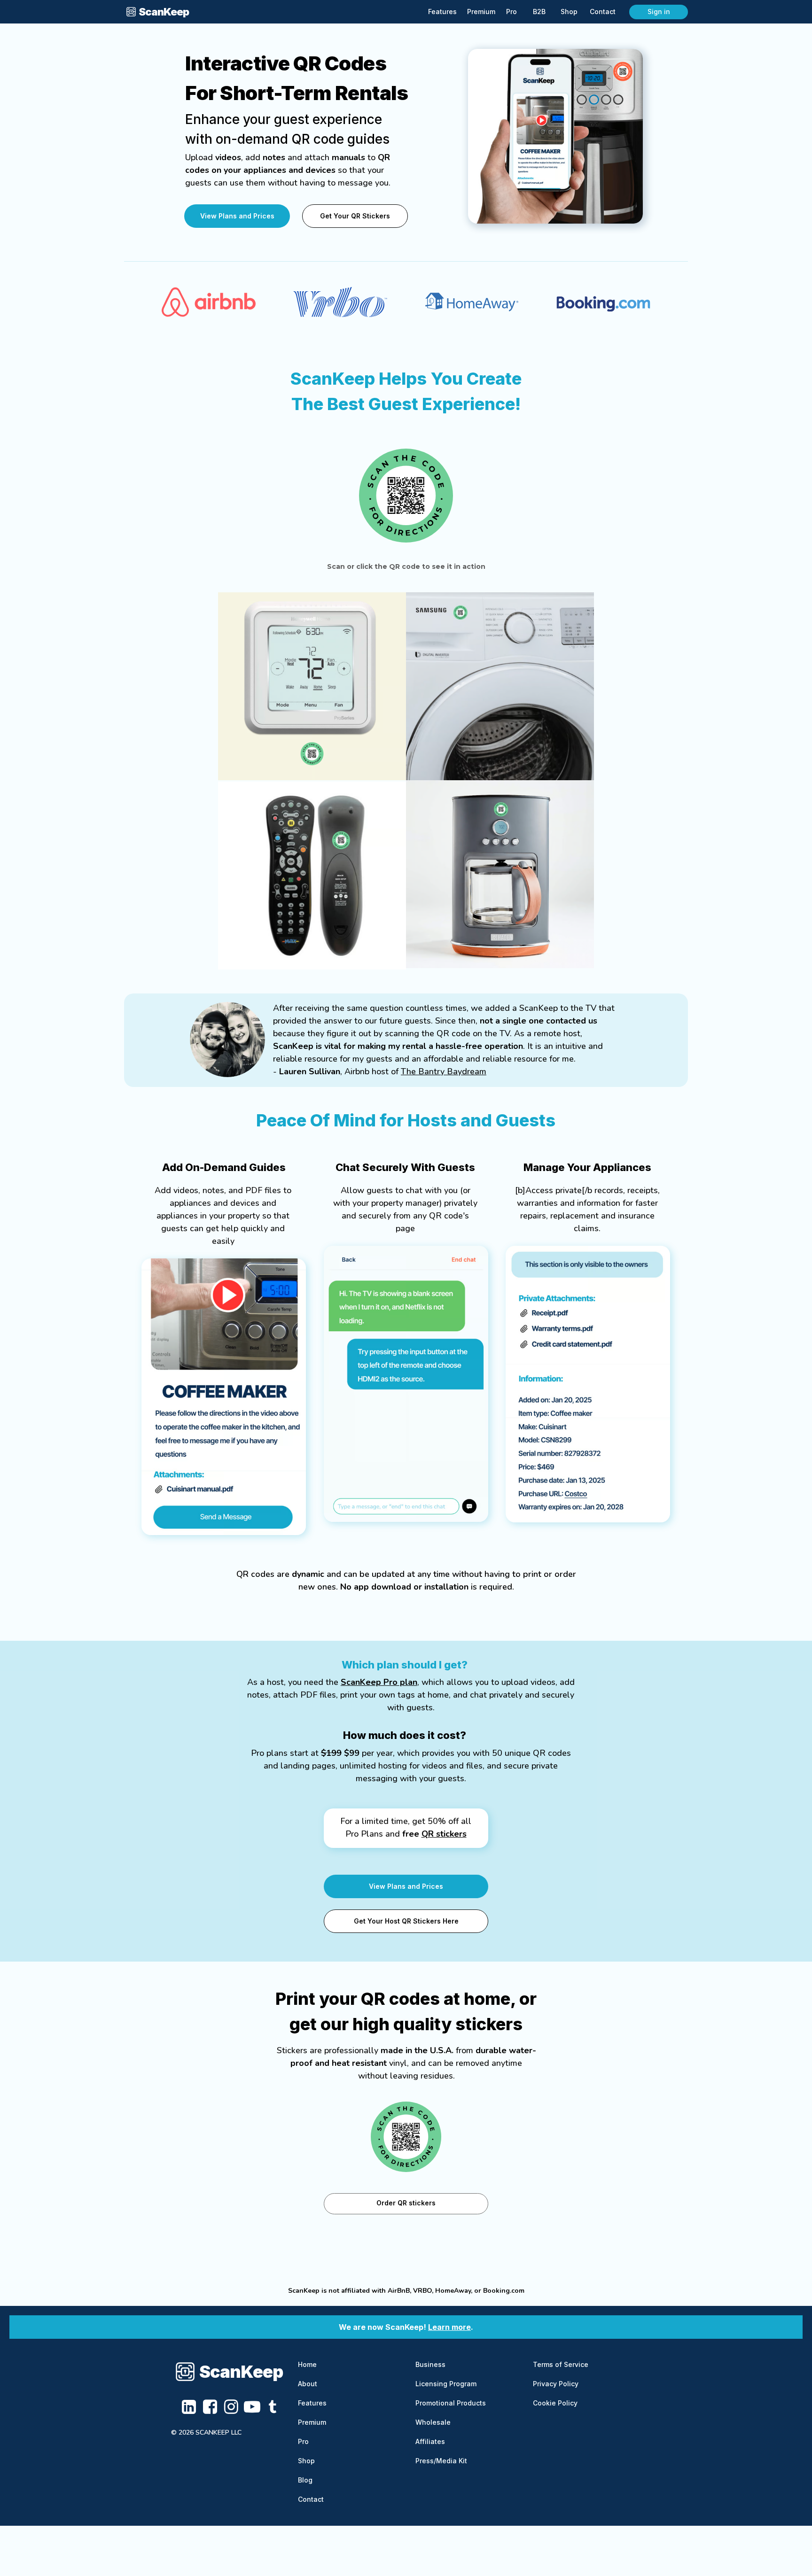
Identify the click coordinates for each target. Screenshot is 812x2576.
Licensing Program (446, 2384)
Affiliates (430, 2441)
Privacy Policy (556, 2384)
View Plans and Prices (237, 216)
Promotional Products (451, 2403)
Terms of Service (561, 2364)
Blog (305, 2480)
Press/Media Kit (441, 2461)
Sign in (659, 12)
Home (307, 2364)
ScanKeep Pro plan (379, 1682)
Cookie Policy (555, 2403)
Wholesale (433, 2422)
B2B (539, 12)
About (308, 2384)
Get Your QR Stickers (355, 216)
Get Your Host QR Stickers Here (406, 1921)
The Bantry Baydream (444, 1071)
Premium (312, 2422)
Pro (303, 2441)
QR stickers (444, 1834)
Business (430, 2364)
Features (312, 2403)
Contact (311, 2499)
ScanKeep (241, 2372)
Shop (306, 2461)
